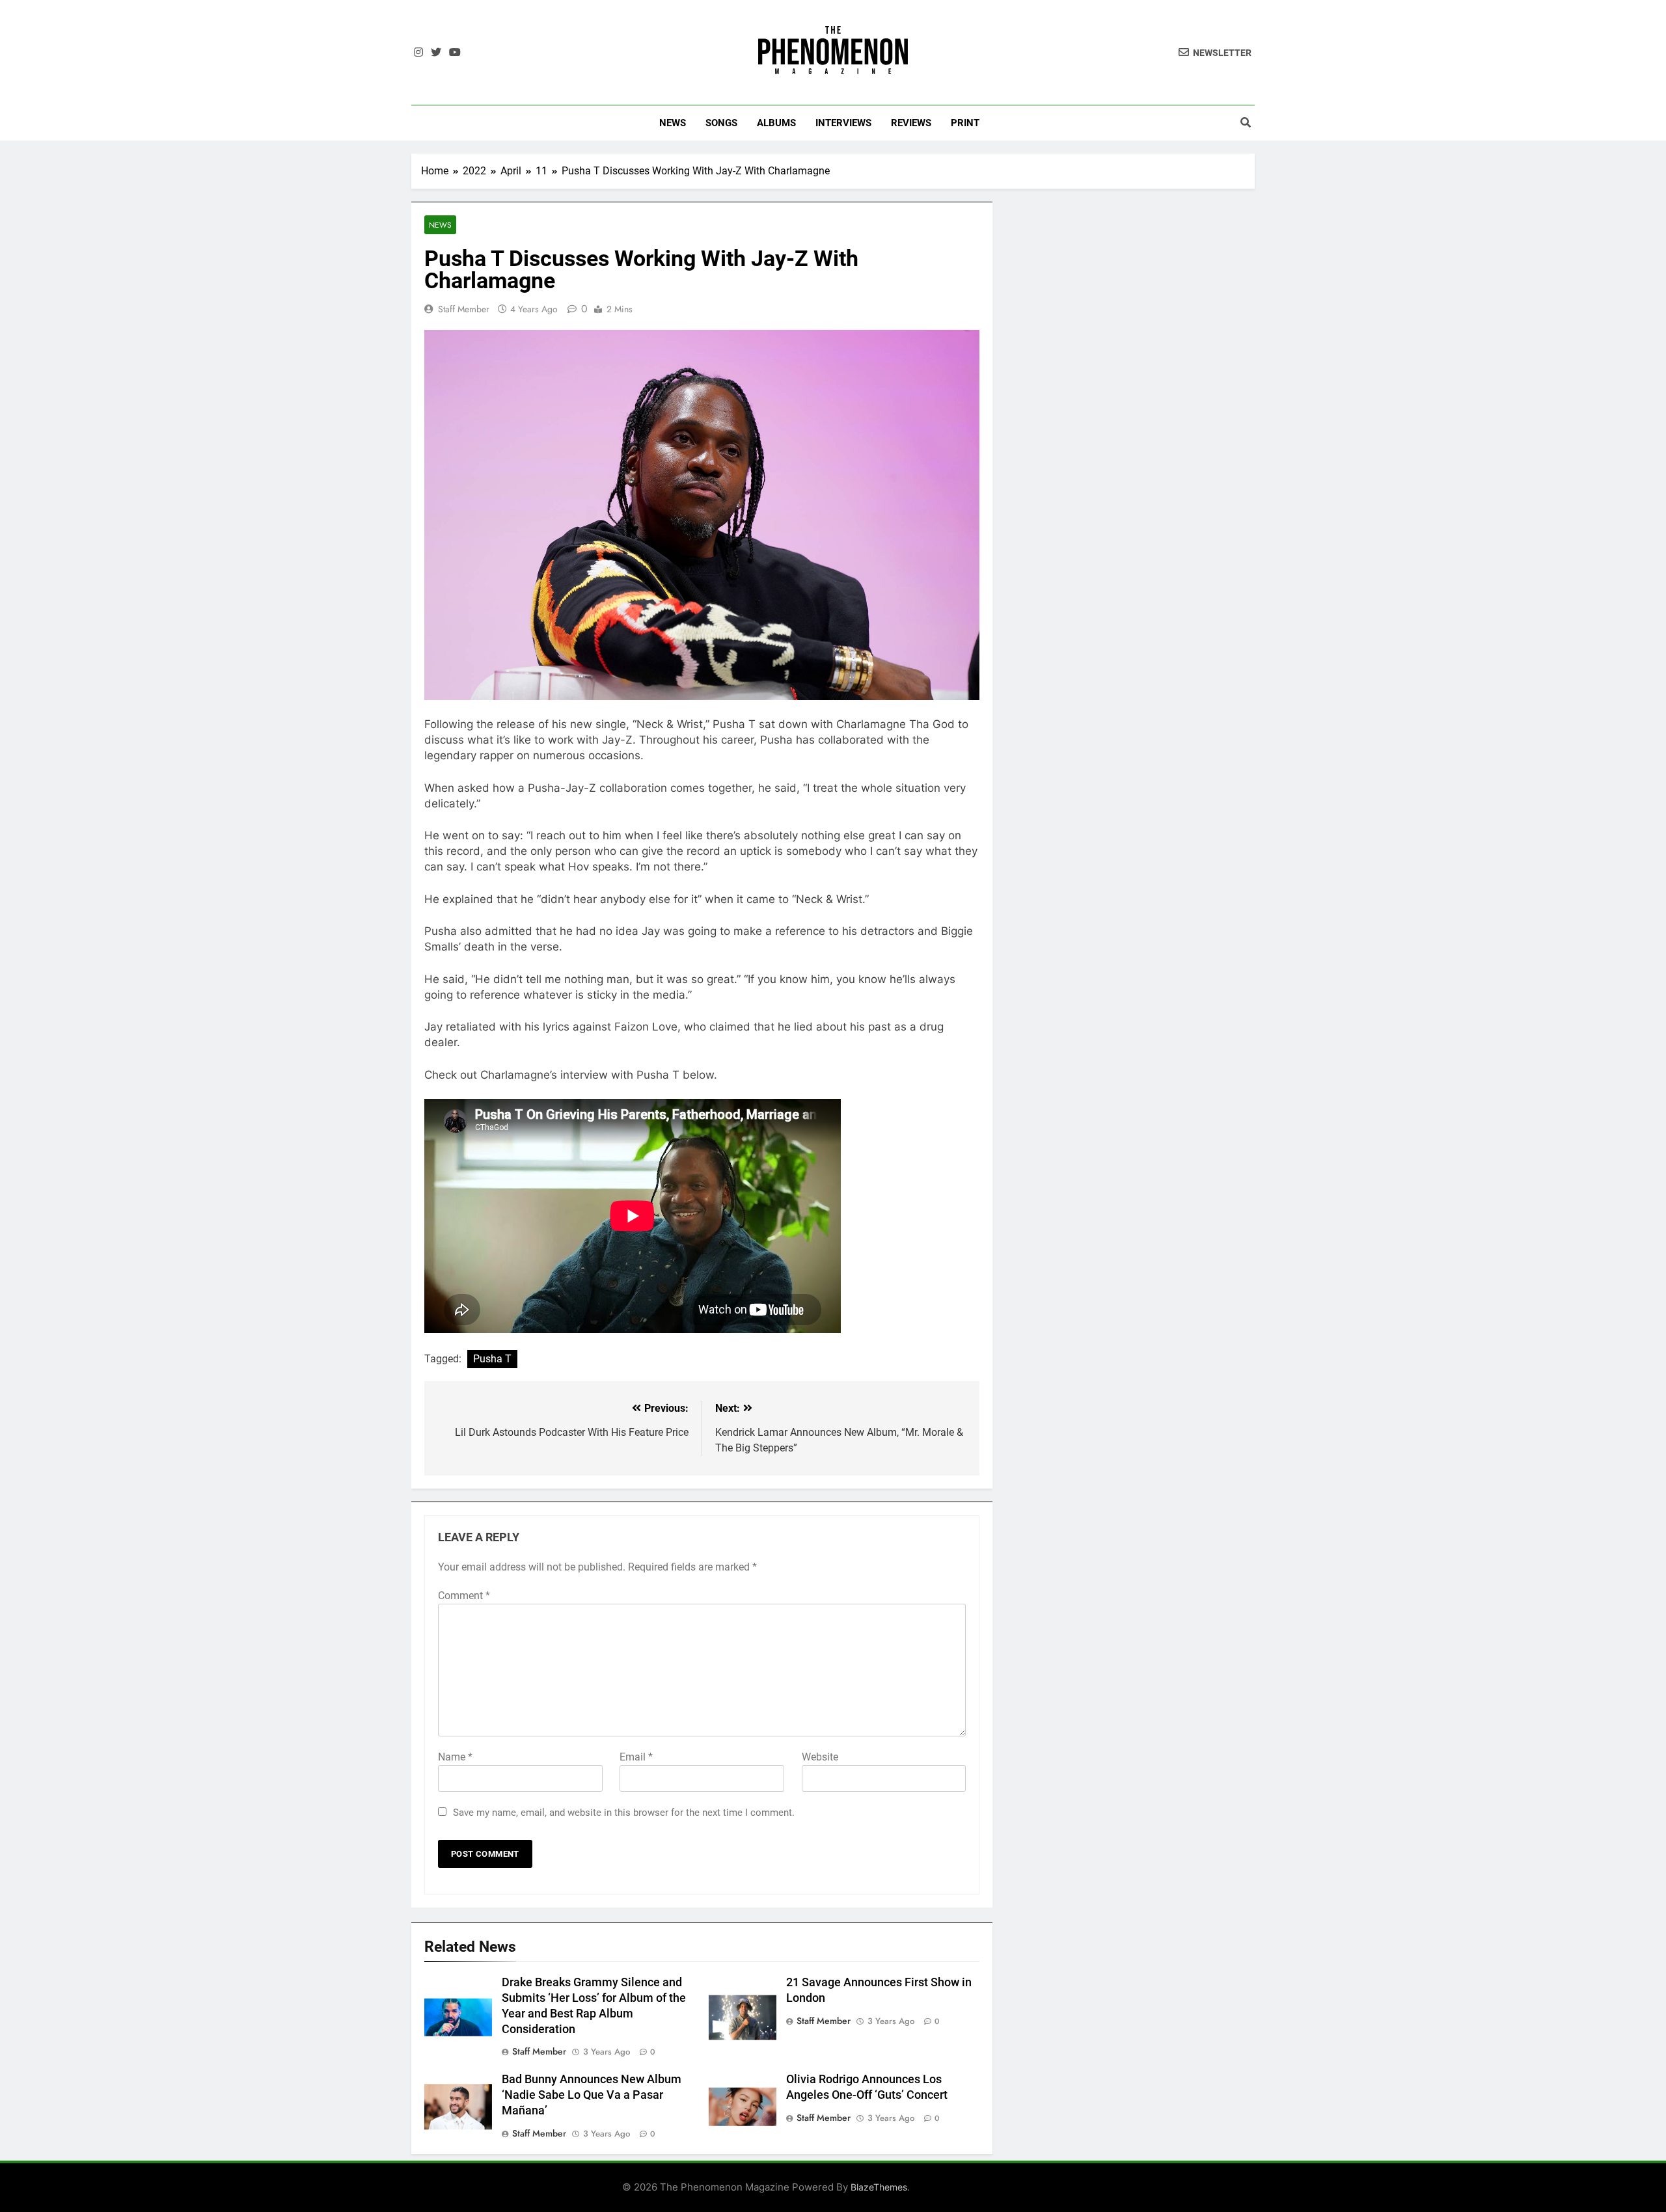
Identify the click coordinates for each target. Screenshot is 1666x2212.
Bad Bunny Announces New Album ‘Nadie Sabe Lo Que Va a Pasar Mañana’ (592, 2095)
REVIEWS (911, 123)
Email (636, 1757)
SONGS (721, 123)
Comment (464, 1596)
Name (455, 1757)
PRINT (965, 123)
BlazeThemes (879, 2187)
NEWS (673, 123)
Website (820, 1757)
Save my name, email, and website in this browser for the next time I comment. (624, 1813)
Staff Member (464, 309)
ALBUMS (776, 123)
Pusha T (492, 1359)
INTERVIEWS (843, 123)
